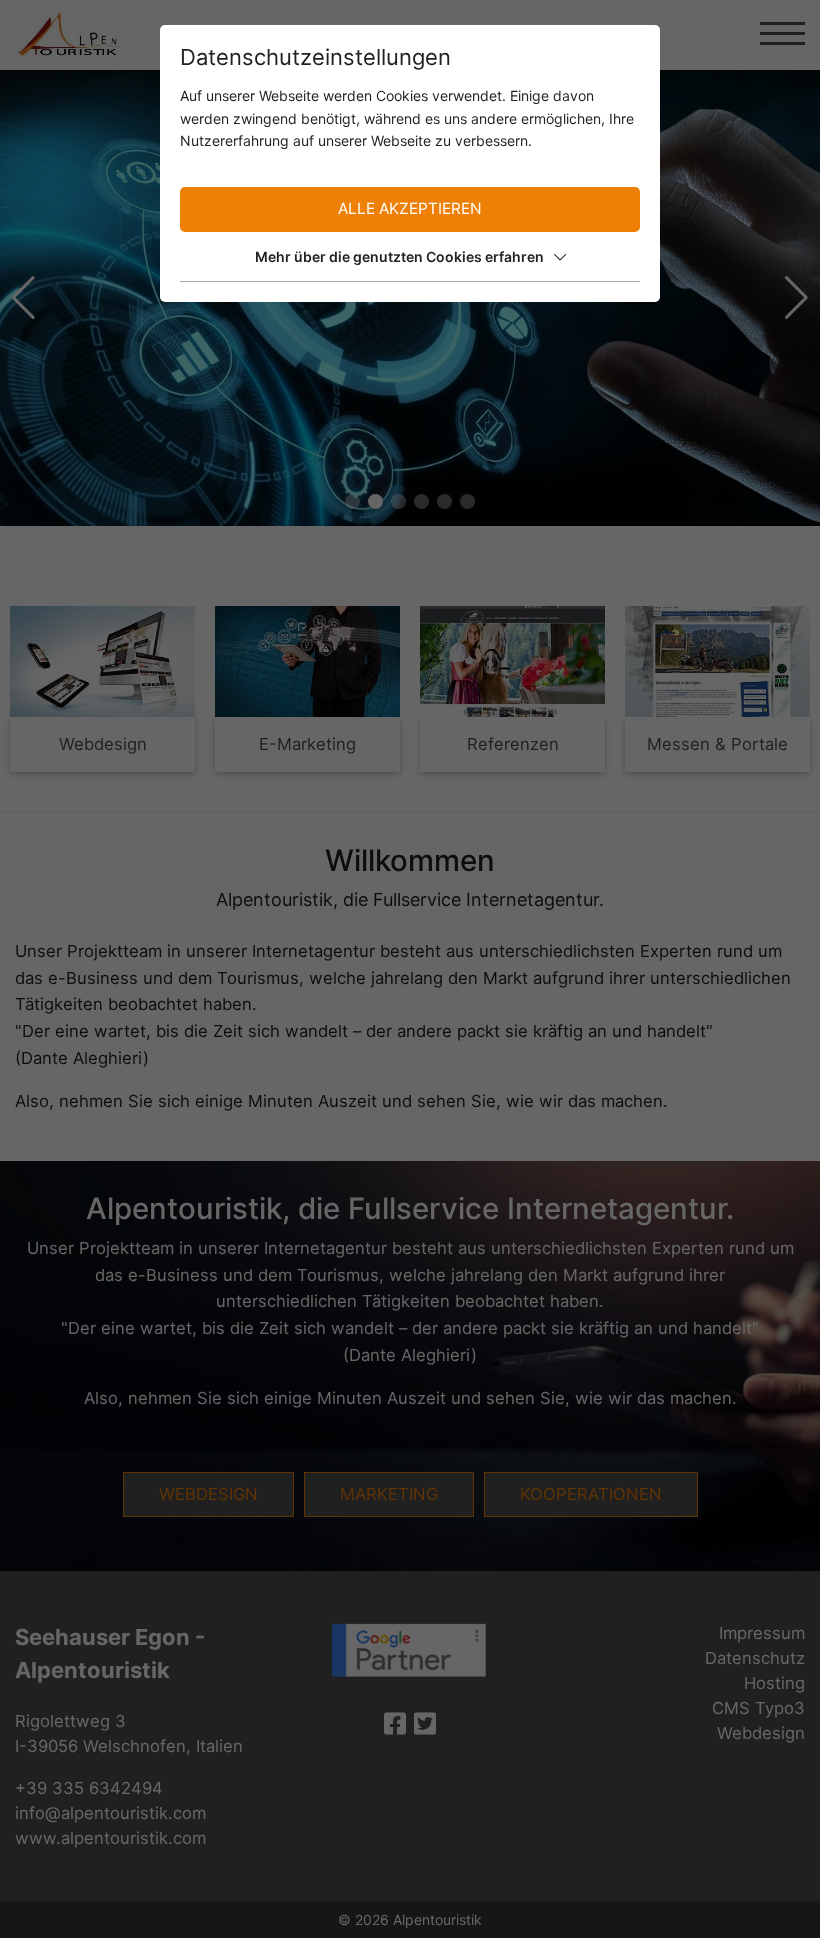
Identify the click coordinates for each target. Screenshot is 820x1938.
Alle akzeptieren (410, 208)
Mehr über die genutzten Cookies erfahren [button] (399, 256)
